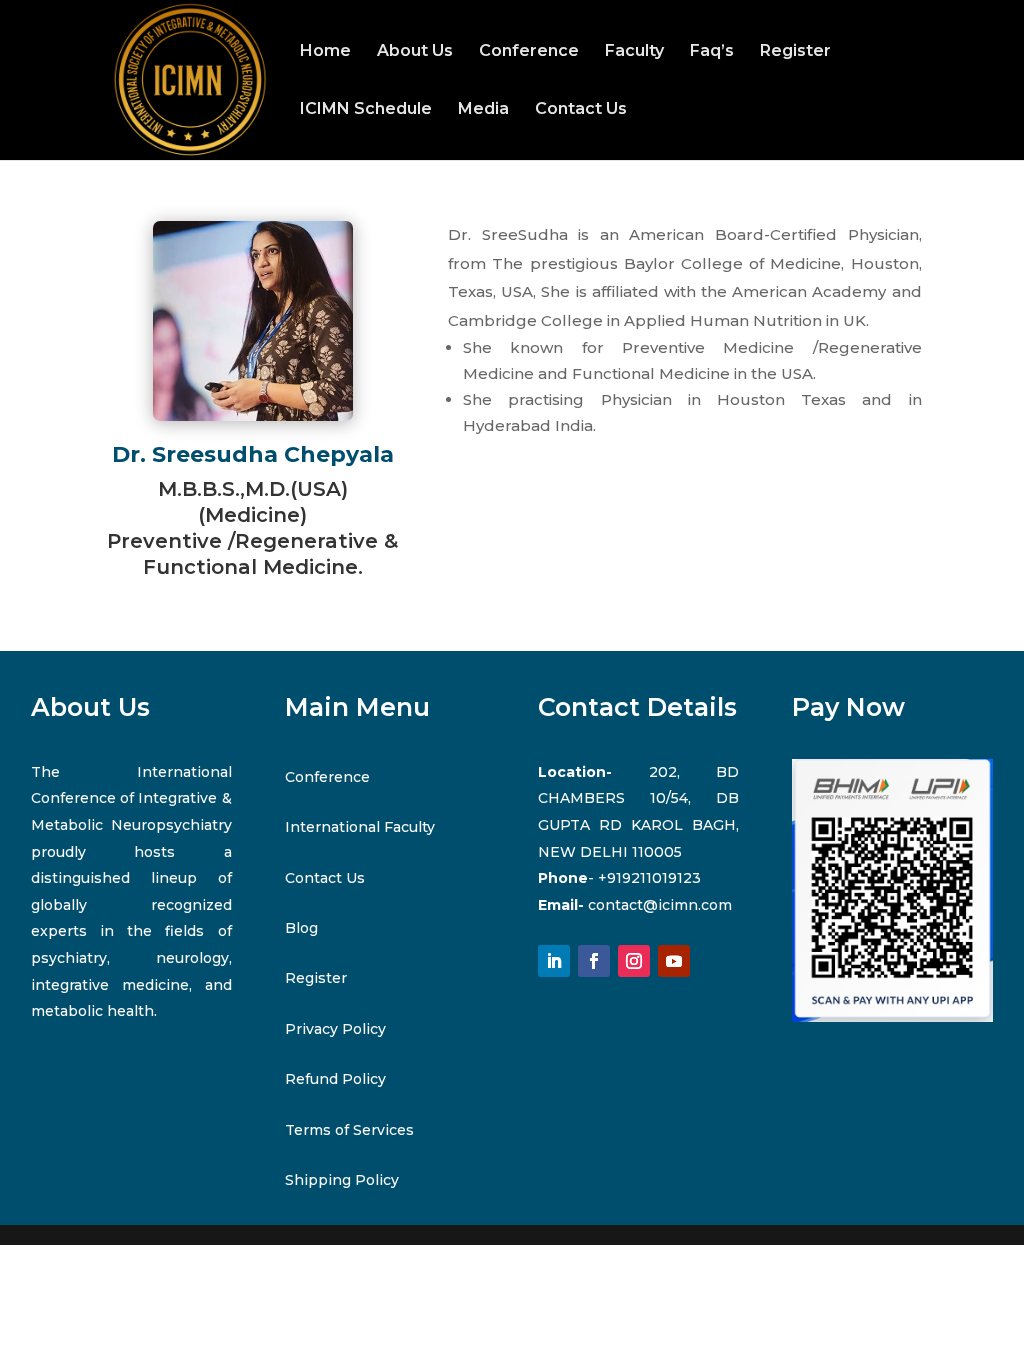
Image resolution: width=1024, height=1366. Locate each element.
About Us (415, 52)
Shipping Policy (342, 1180)
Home (325, 52)
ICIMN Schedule (366, 110)
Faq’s (712, 52)
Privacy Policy (335, 1029)
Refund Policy (335, 1079)
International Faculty (360, 827)
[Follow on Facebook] (594, 961)
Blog (301, 928)
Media (483, 110)
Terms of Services (349, 1130)
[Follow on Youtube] (674, 961)
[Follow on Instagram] (634, 961)
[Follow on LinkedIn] (554, 961)
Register (795, 52)
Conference (529, 52)
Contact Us (581, 110)
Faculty (634, 52)
